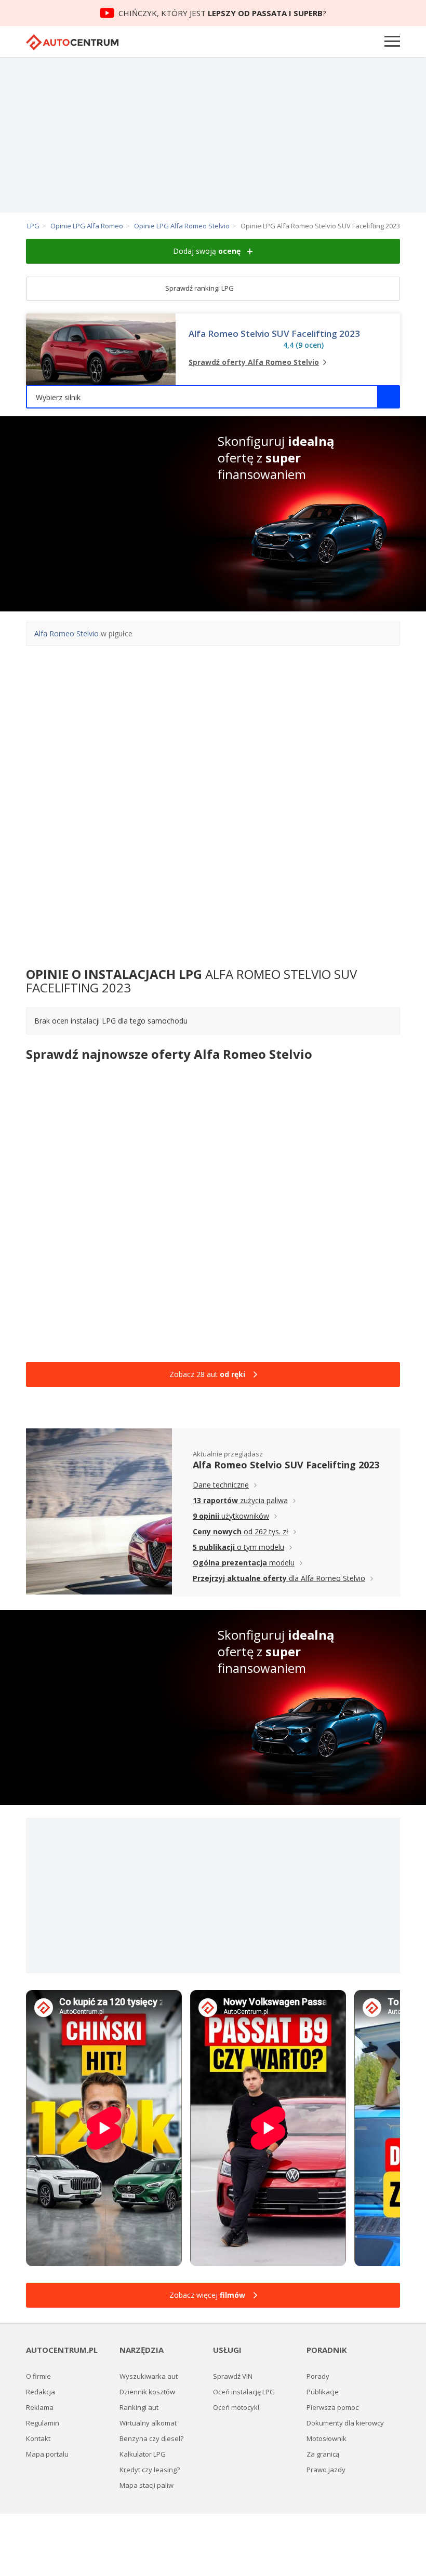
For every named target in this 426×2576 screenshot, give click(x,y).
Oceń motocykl (236, 2407)
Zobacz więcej (207, 2295)
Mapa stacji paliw (147, 2485)
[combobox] (213, 397)
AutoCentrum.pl (72, 42)
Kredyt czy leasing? (150, 2470)
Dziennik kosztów (147, 2392)
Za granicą (323, 2454)
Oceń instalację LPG (244, 2392)
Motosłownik (327, 2438)
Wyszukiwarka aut (149, 2376)
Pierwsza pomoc (332, 2407)
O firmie (38, 2376)
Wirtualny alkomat (148, 2423)
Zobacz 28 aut (207, 1374)
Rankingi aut (139, 2407)
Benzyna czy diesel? (151, 2438)
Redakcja (41, 2392)
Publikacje (323, 2392)
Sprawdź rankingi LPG (200, 288)
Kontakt (38, 2438)
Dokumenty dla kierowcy (345, 2423)
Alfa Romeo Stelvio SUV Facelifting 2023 (274, 334)
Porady (318, 2376)
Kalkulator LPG (143, 2454)
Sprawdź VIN (233, 2376)
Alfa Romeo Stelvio (66, 633)
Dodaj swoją (207, 251)
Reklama (40, 2407)
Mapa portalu (47, 2454)
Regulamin (43, 2423)
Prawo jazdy (326, 2470)
